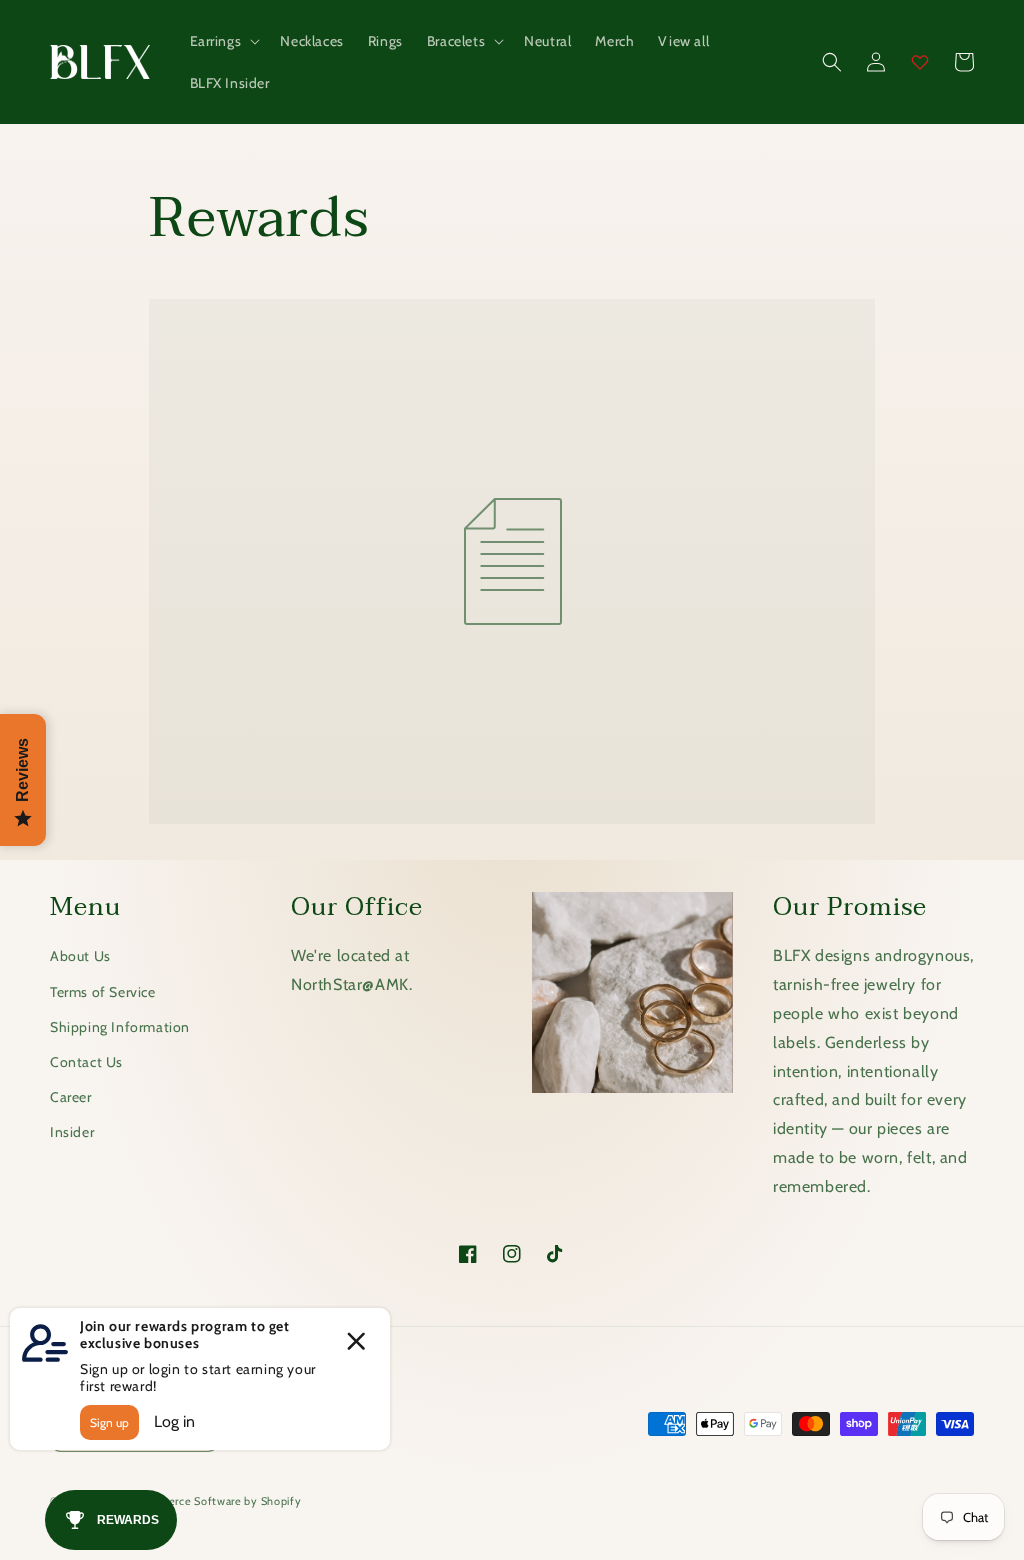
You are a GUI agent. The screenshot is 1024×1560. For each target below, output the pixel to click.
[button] (223, 41)
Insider (72, 1132)
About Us (80, 956)
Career (71, 1097)
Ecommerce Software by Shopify (214, 1501)
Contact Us (86, 1062)
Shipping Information (120, 1027)
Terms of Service (103, 992)
